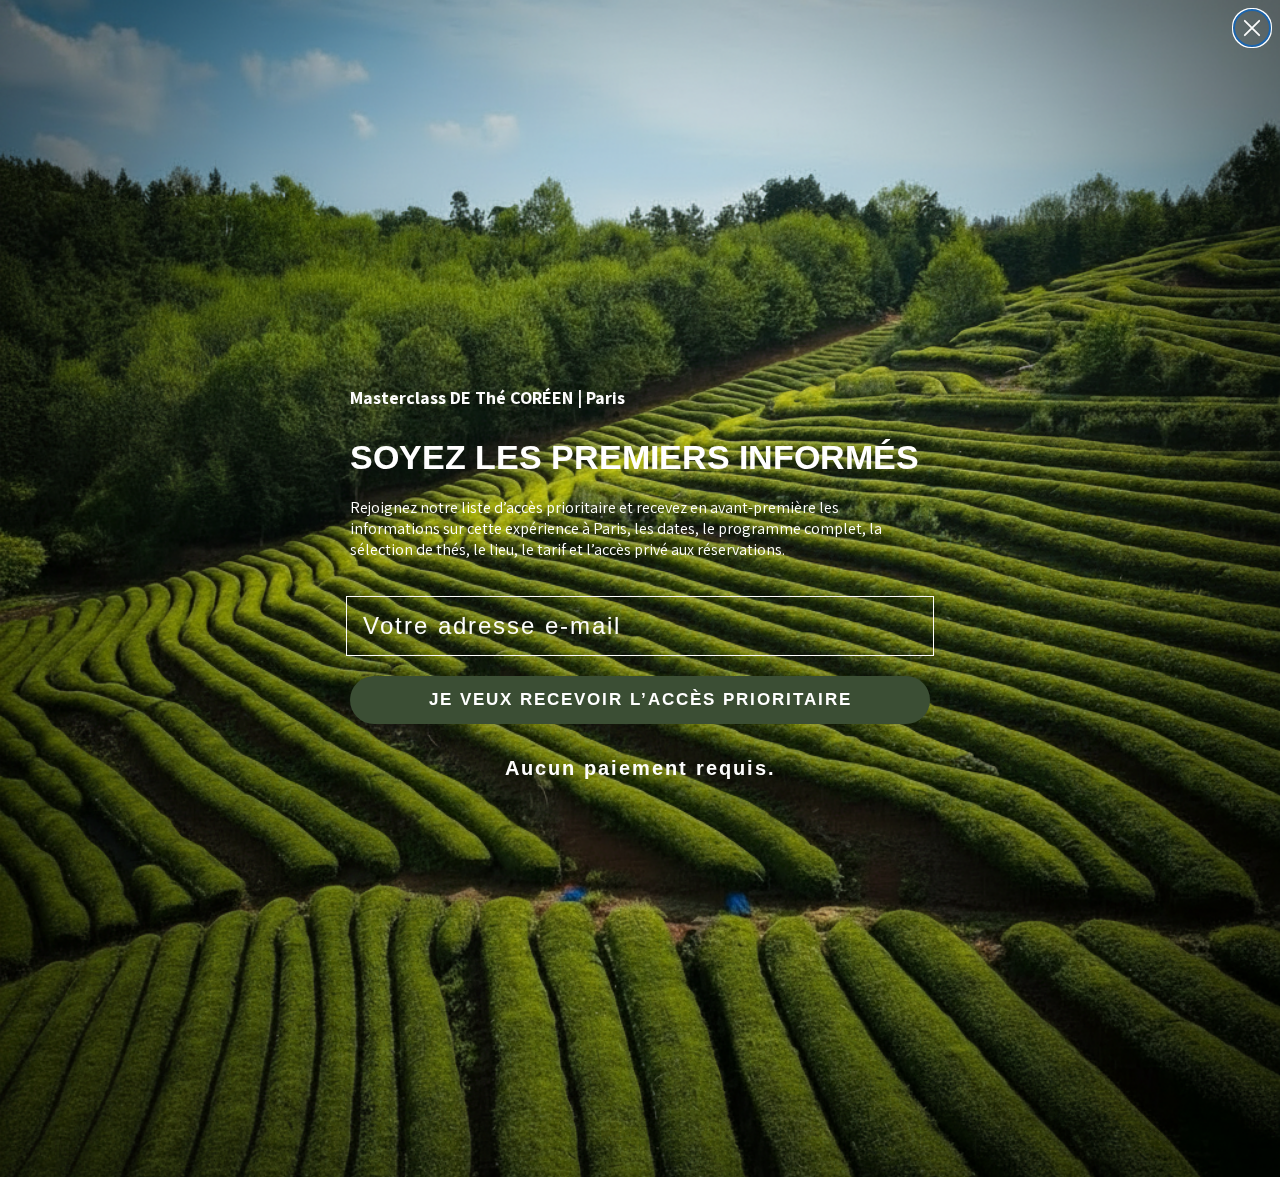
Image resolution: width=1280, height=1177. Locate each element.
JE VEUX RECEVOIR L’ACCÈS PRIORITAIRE (640, 699)
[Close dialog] (1252, 28)
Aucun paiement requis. (640, 768)
